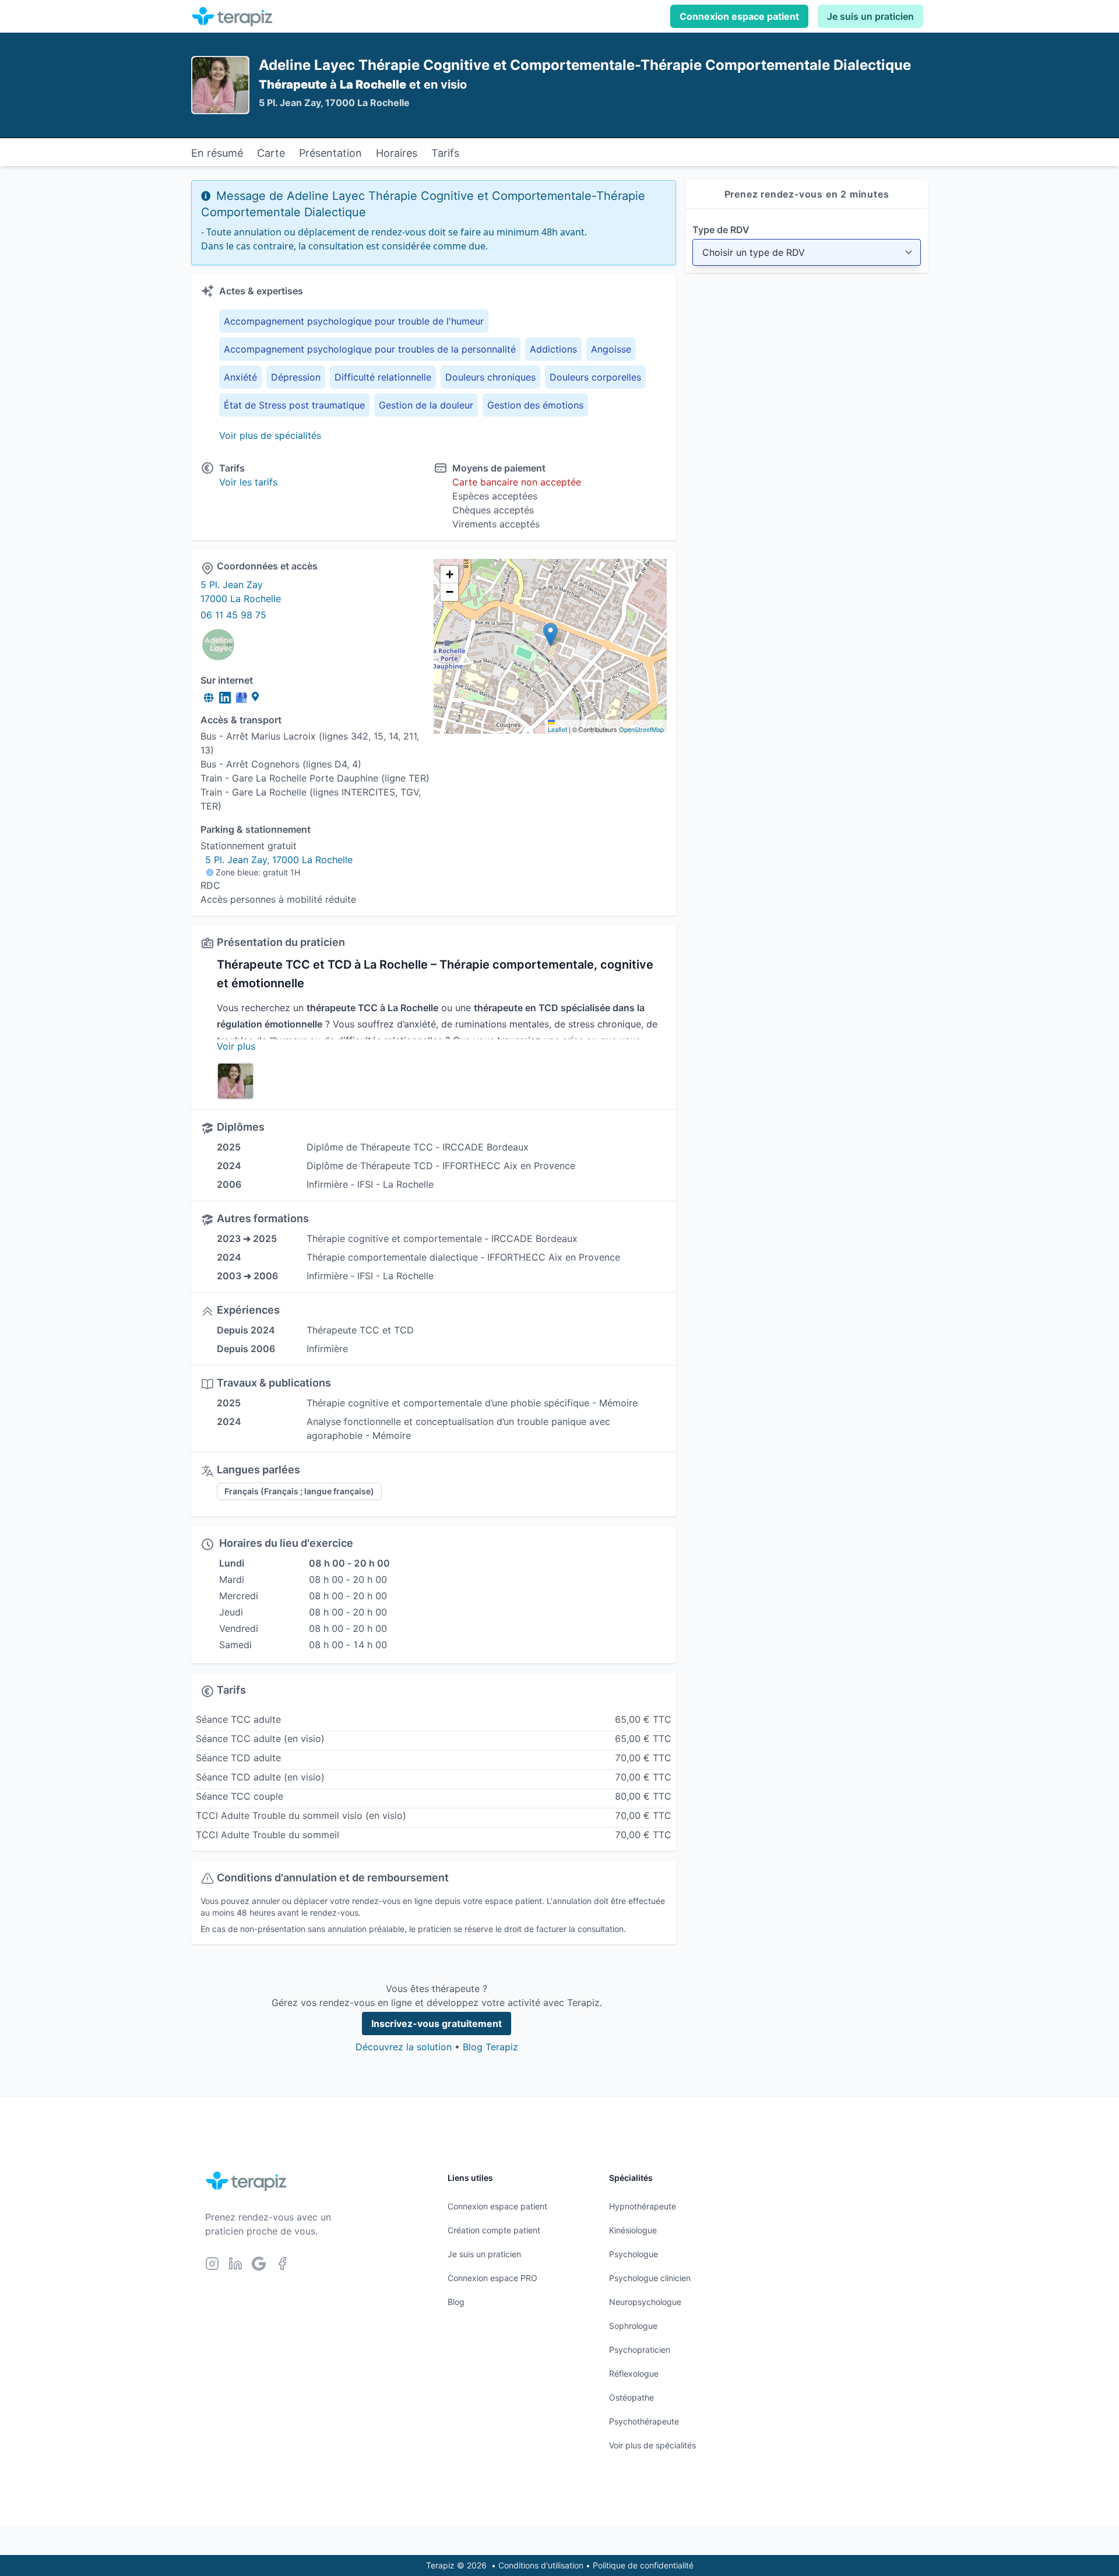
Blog (456, 2302)
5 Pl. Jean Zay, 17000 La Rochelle (279, 860)
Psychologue (634, 2254)
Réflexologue (634, 2373)
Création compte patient (494, 2230)
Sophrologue (633, 2326)
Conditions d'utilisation (541, 2565)
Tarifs (445, 153)
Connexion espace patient (739, 16)
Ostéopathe (631, 2397)
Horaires (397, 153)
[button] (550, 634)
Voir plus (236, 1046)
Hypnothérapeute (643, 2206)
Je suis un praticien (870, 16)
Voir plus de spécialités (270, 435)
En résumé (217, 153)
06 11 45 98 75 (233, 615)
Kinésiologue (633, 2230)
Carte (271, 153)
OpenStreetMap (641, 729)
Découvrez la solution (404, 2047)
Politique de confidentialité (643, 2565)
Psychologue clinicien (650, 2278)
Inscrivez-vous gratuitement (437, 2024)
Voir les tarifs (248, 482)
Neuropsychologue (645, 2302)
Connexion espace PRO (492, 2278)
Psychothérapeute (644, 2421)
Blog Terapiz (490, 2047)
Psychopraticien (640, 2350)
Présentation (330, 153)
